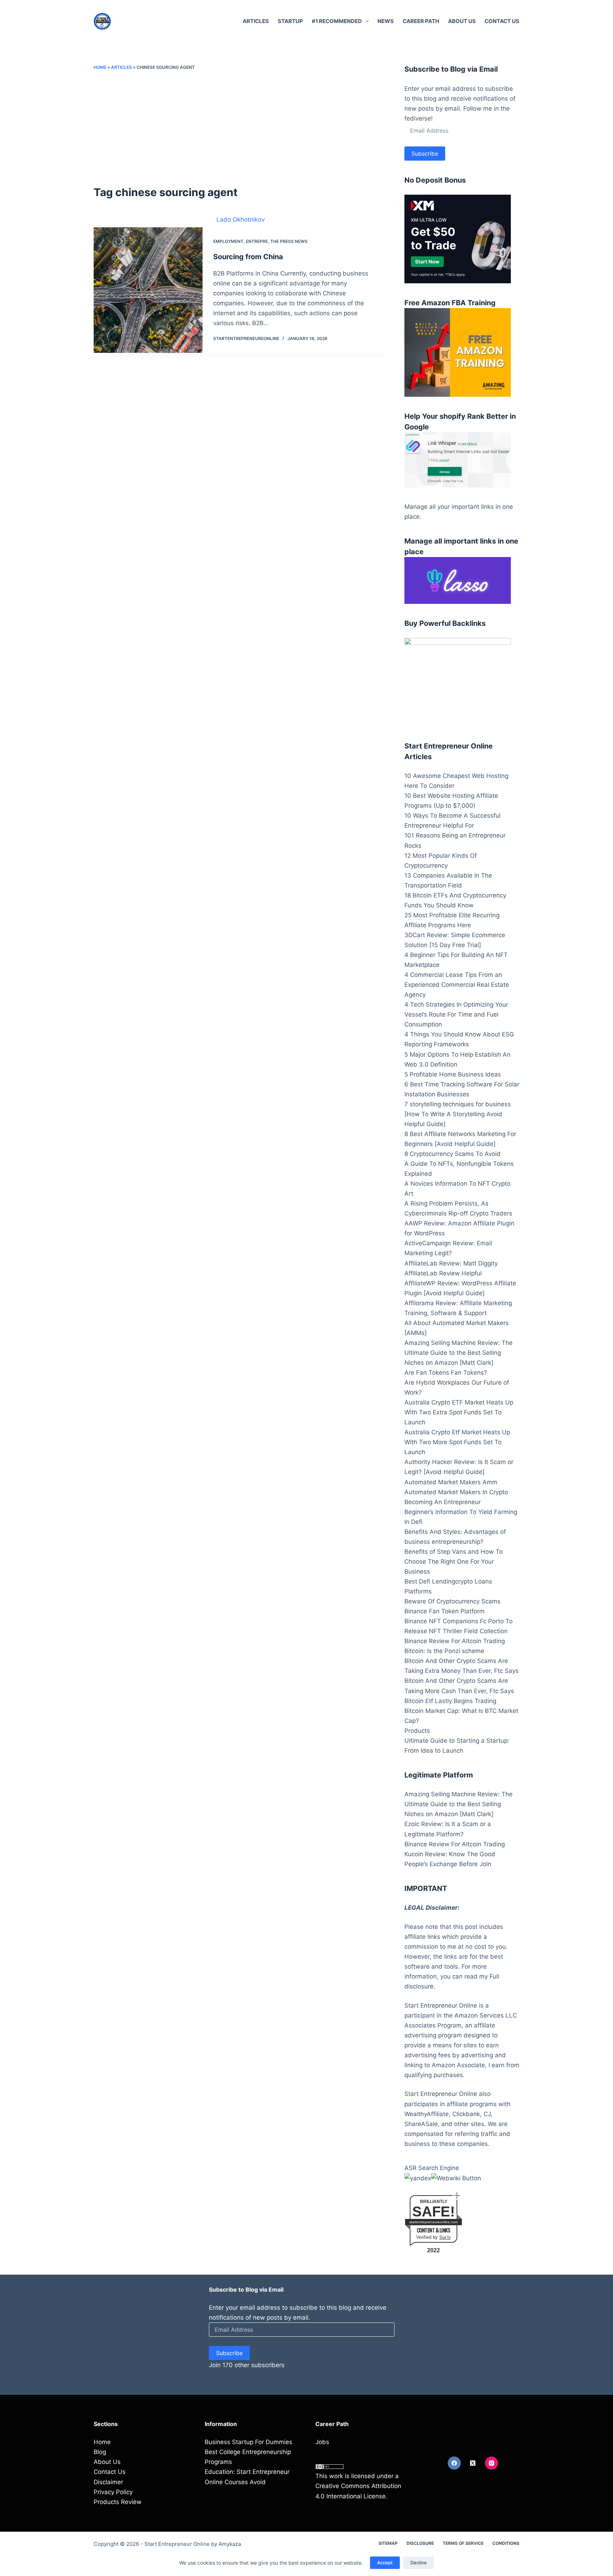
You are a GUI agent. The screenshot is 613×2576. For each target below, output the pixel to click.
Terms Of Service (463, 2543)
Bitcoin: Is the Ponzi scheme (444, 1651)
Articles (256, 21)
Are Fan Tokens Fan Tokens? (446, 1373)
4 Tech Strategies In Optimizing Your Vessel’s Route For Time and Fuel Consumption (456, 1014)
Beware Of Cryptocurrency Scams (452, 1601)
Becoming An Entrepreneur (443, 1502)
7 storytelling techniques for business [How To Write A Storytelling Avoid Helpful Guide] (458, 1114)
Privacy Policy (113, 2492)
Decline (419, 2563)
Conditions (506, 2543)
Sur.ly (445, 2237)
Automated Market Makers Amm (451, 1482)
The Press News (289, 241)
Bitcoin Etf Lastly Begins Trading (450, 1701)
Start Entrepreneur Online (177, 2544)
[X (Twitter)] (473, 2463)
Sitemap (388, 2543)
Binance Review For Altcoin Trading (455, 1641)
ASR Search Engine (432, 2168)
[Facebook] (454, 2463)
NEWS (386, 21)
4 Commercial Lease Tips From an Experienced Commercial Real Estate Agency (457, 985)
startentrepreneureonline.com (433, 2222)
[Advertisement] (241, 128)
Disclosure (420, 2543)
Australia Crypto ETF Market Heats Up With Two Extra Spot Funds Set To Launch (459, 1412)
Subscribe (425, 154)
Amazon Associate (458, 2065)
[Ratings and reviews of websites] (456, 2178)
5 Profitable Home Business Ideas (453, 1074)
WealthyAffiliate (427, 2114)
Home (100, 67)
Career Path (421, 21)
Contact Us (502, 21)
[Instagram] (492, 2463)
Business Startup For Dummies (248, 2442)
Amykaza (230, 2544)
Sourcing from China (248, 257)
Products (417, 1731)
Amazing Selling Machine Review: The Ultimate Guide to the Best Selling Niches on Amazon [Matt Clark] (459, 1353)
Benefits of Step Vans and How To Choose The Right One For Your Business (454, 1562)
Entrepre (257, 241)
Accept (385, 2563)
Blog (100, 2452)
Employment (228, 241)
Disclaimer (108, 2482)
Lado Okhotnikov (241, 219)
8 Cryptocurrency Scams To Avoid (452, 1154)
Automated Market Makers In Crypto (456, 1492)
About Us (462, 21)
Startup (290, 21)
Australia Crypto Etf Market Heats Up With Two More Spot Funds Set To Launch (457, 1442)
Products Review (118, 2502)
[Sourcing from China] (148, 290)
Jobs (322, 2442)
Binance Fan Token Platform (444, 1611)
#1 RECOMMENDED (337, 21)
